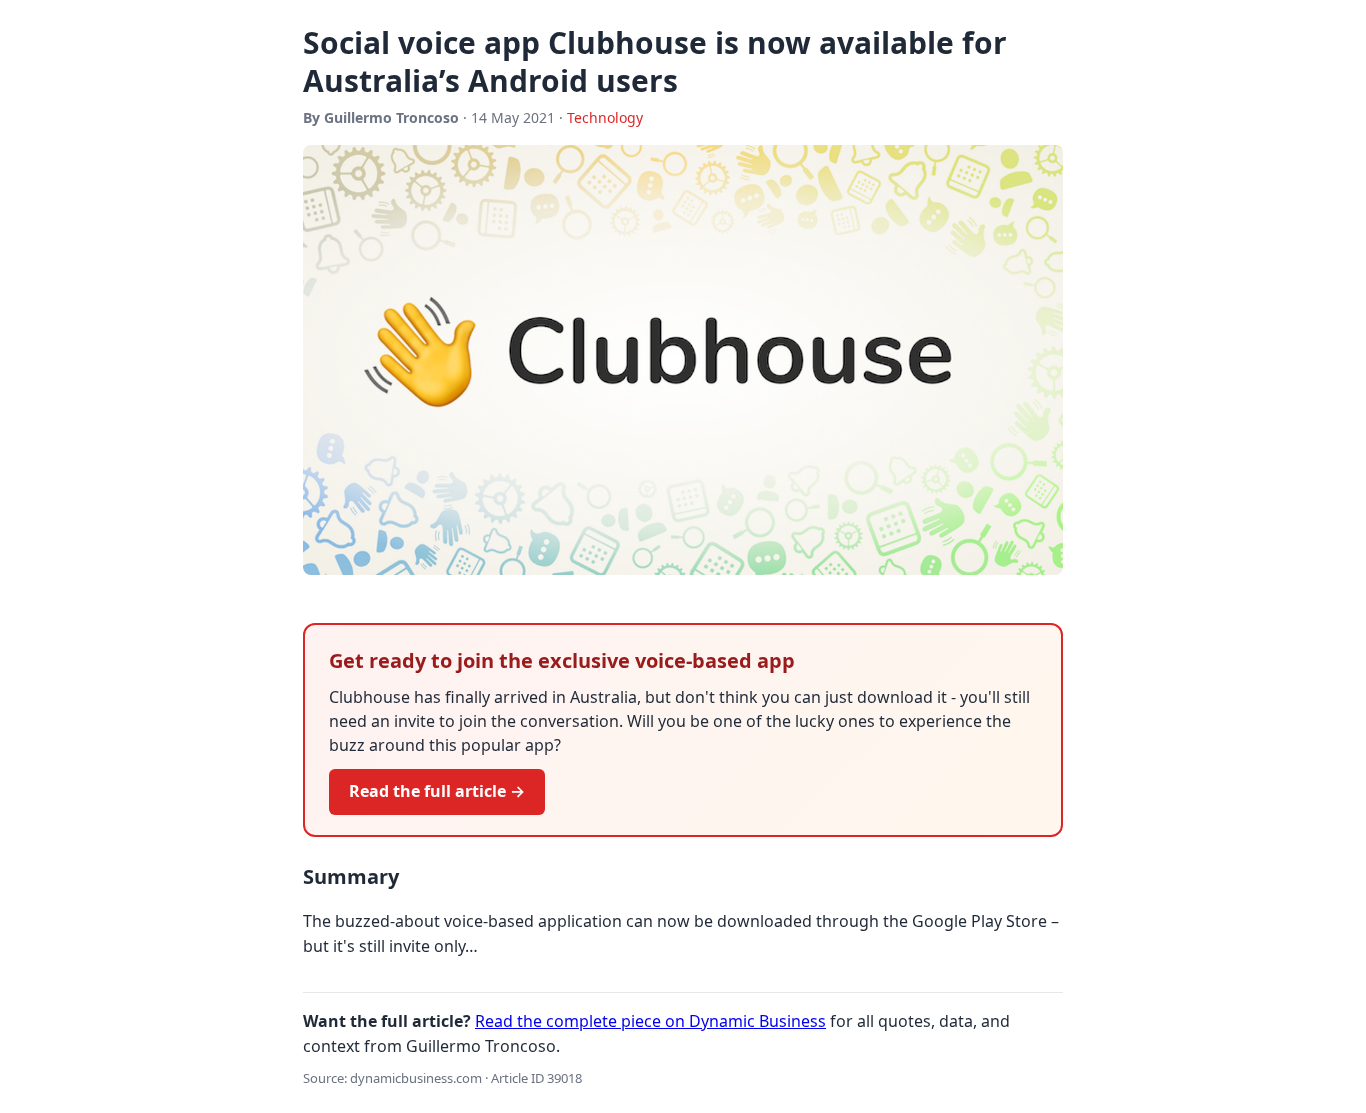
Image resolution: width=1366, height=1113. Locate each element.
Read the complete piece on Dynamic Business (650, 1021)
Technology (605, 117)
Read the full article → (437, 791)
